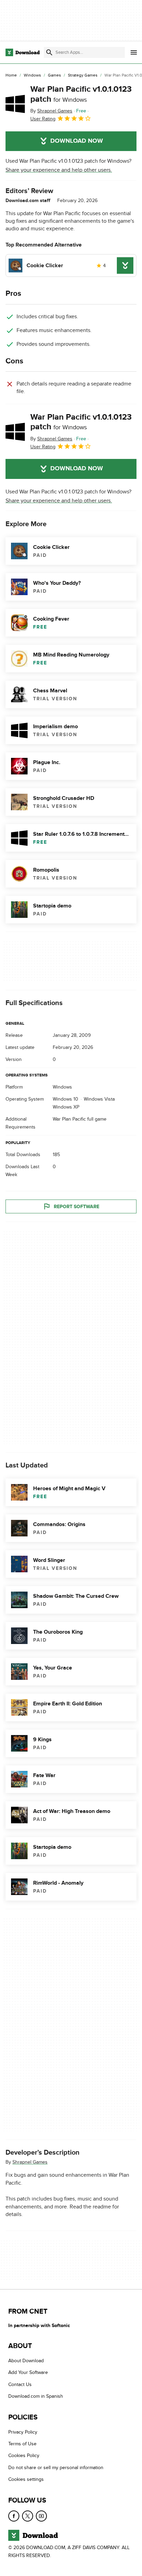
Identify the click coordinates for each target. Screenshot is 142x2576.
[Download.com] (23, 52)
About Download (26, 2361)
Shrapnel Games (30, 2162)
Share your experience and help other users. (59, 170)
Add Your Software (28, 2372)
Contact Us (20, 2384)
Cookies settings (26, 2479)
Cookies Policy (24, 2455)
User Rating (43, 119)
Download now (77, 141)
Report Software (77, 1207)
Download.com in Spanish (36, 2396)
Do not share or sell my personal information (56, 2468)
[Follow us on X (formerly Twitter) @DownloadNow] (28, 2516)
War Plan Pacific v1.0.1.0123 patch (81, 94)
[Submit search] (49, 52)
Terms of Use (22, 2444)
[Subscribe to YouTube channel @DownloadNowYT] (41, 2516)
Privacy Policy (23, 2432)
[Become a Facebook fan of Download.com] (14, 2516)
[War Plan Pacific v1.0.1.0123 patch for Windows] (15, 104)
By (51, 111)
